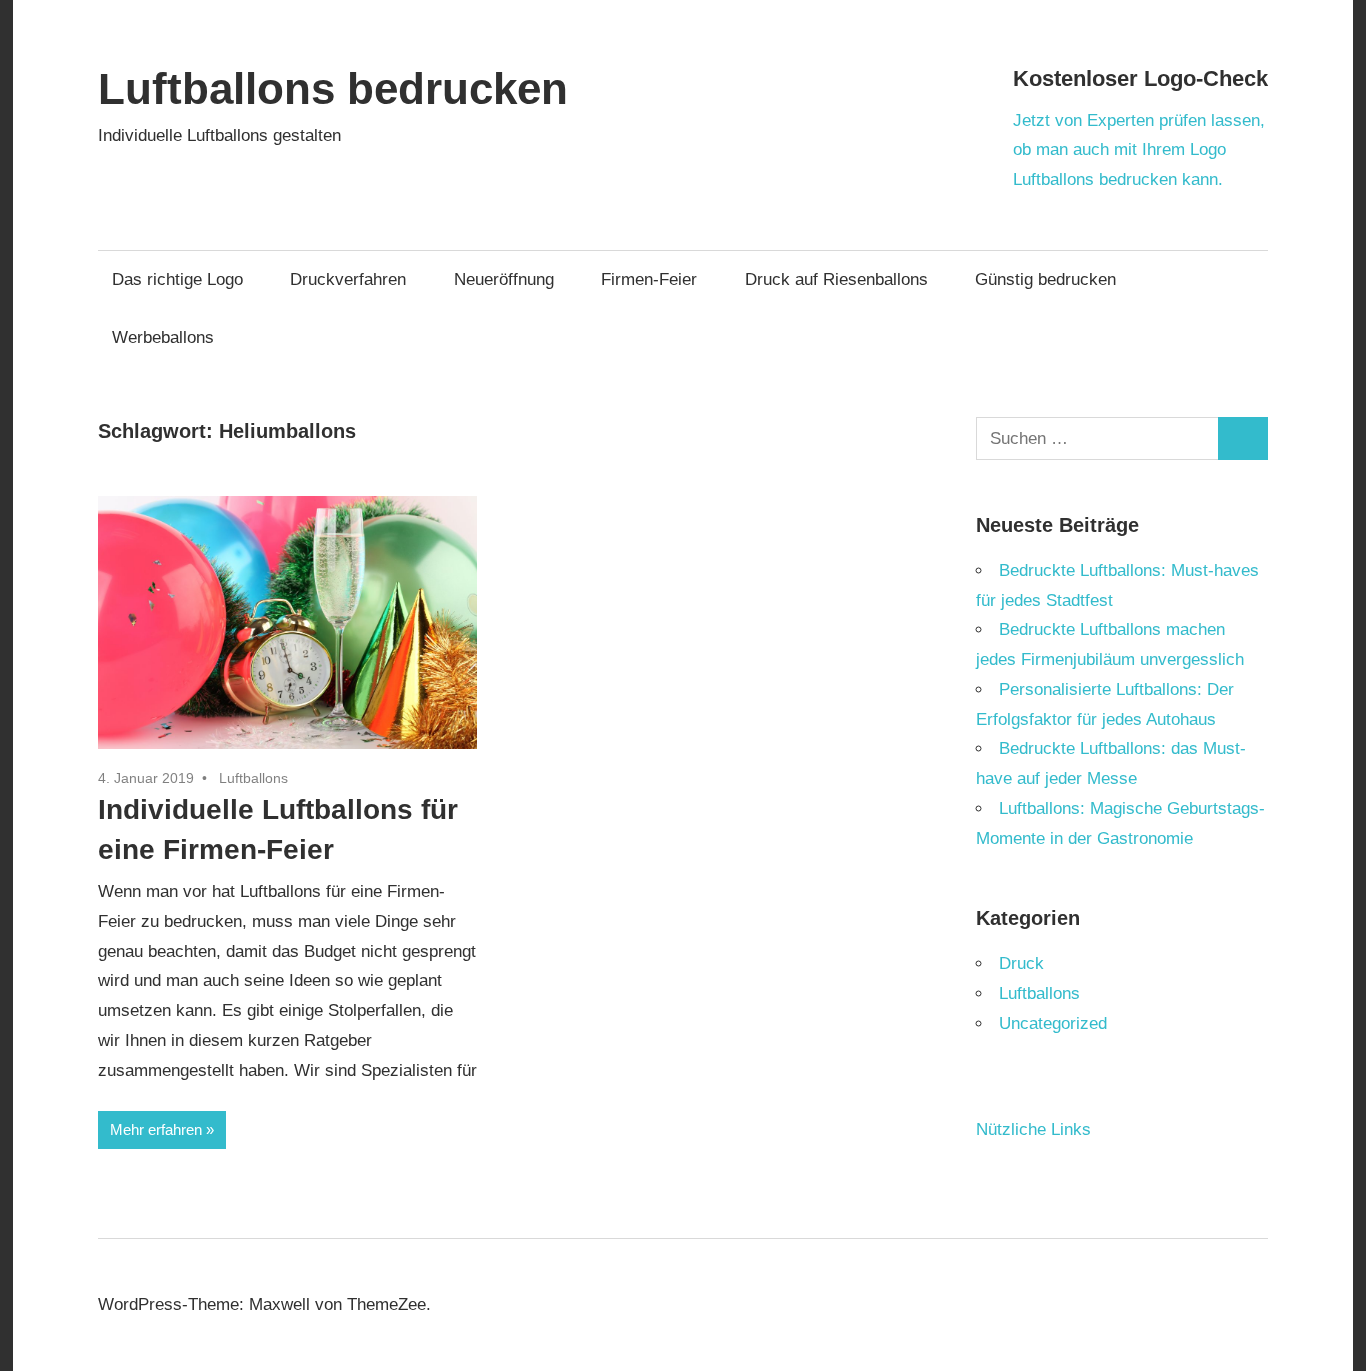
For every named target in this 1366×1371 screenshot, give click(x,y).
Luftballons (253, 778)
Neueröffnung (504, 279)
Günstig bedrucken (1045, 279)
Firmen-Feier (649, 279)
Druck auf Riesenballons (836, 279)
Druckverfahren (348, 279)
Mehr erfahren (156, 1129)
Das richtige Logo (177, 279)
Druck (1021, 963)
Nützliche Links (1033, 1129)
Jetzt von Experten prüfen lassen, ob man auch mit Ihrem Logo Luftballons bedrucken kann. (1139, 150)
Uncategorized (1053, 1023)
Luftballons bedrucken (333, 88)
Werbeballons (163, 337)
